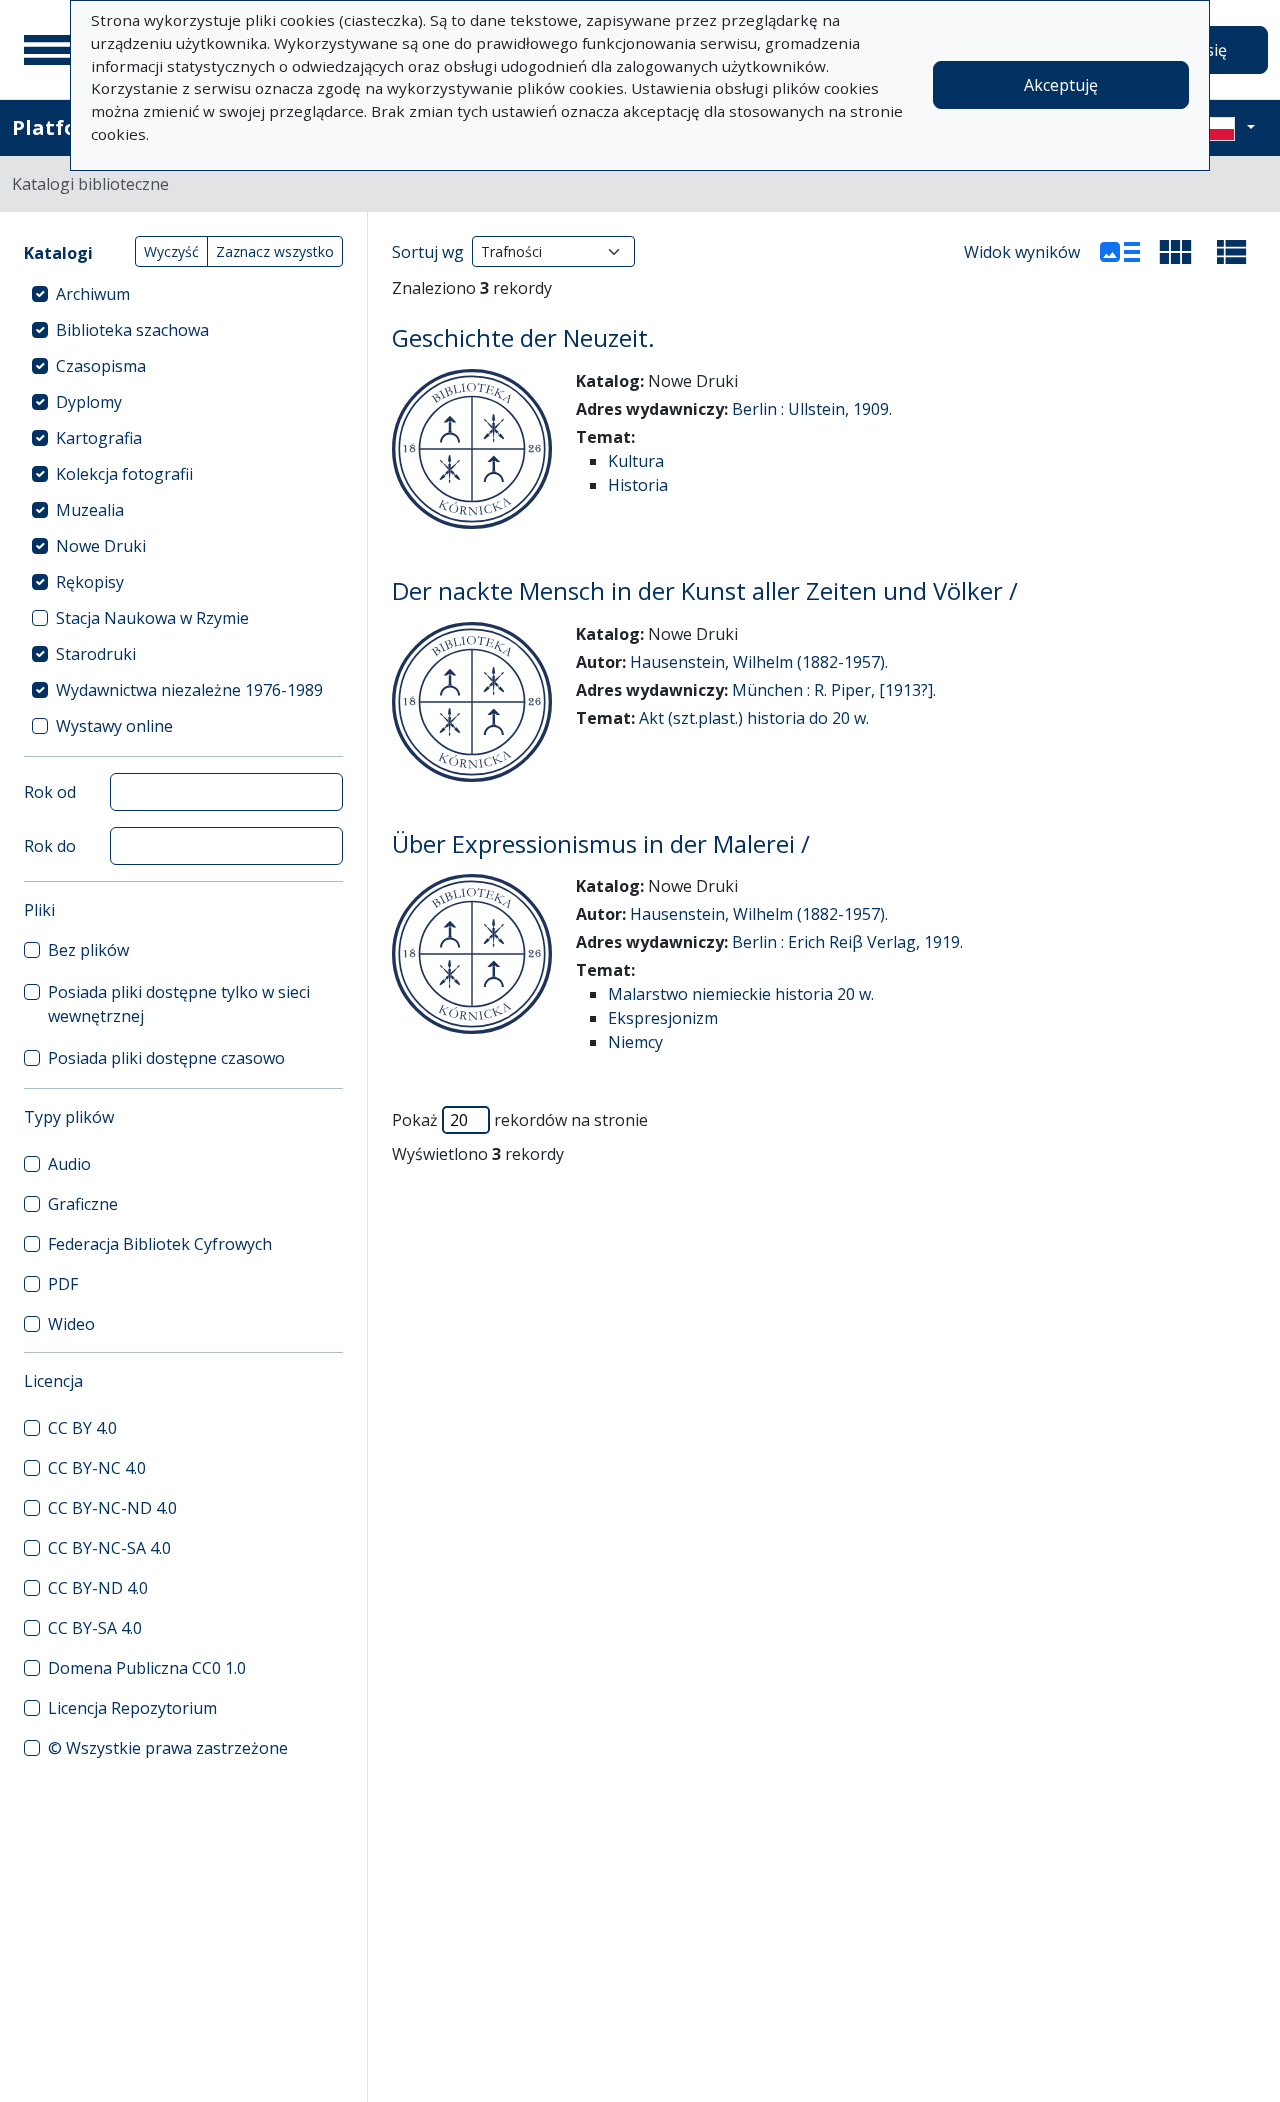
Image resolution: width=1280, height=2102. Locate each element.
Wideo (71, 1324)
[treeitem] (183, 294)
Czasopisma (101, 366)
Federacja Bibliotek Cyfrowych (160, 1244)
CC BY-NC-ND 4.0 (112, 1508)
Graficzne (83, 1204)
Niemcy (635, 1042)
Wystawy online (114, 726)
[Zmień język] (1227, 128)
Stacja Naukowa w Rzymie (152, 618)
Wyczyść (171, 251)
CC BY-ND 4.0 (98, 1588)
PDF (63, 1284)
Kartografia (99, 438)
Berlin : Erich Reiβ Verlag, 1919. (847, 942)
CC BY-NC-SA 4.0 (109, 1548)
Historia (638, 485)
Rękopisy (90, 582)
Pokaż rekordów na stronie (520, 1120)
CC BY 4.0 (82, 1428)
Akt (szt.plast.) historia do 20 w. (754, 718)
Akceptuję (1061, 85)
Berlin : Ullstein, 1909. (812, 409)
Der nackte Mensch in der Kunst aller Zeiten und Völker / (705, 590)
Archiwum (93, 294)
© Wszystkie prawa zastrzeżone (168, 1748)
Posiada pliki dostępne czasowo (166, 1058)
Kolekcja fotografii (124, 474)
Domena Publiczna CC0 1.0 (147, 1668)
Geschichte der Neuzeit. (523, 337)
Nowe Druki (101, 546)
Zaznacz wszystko (275, 251)
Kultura (636, 461)
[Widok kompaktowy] (1176, 252)
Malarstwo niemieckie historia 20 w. (741, 994)
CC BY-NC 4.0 (97, 1468)
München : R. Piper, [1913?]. (834, 690)
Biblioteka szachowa (132, 330)
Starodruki (96, 654)
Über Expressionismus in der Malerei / (601, 843)
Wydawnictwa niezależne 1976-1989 (189, 690)
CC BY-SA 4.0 (95, 1628)
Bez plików (88, 950)
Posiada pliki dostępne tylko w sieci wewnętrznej (179, 1004)
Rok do (50, 846)
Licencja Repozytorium (132, 1708)
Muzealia (90, 510)
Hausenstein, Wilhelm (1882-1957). (759, 662)
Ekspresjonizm (663, 1018)
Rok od (50, 792)
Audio (69, 1164)
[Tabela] (1232, 252)
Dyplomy (89, 402)
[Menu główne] (49, 50)
